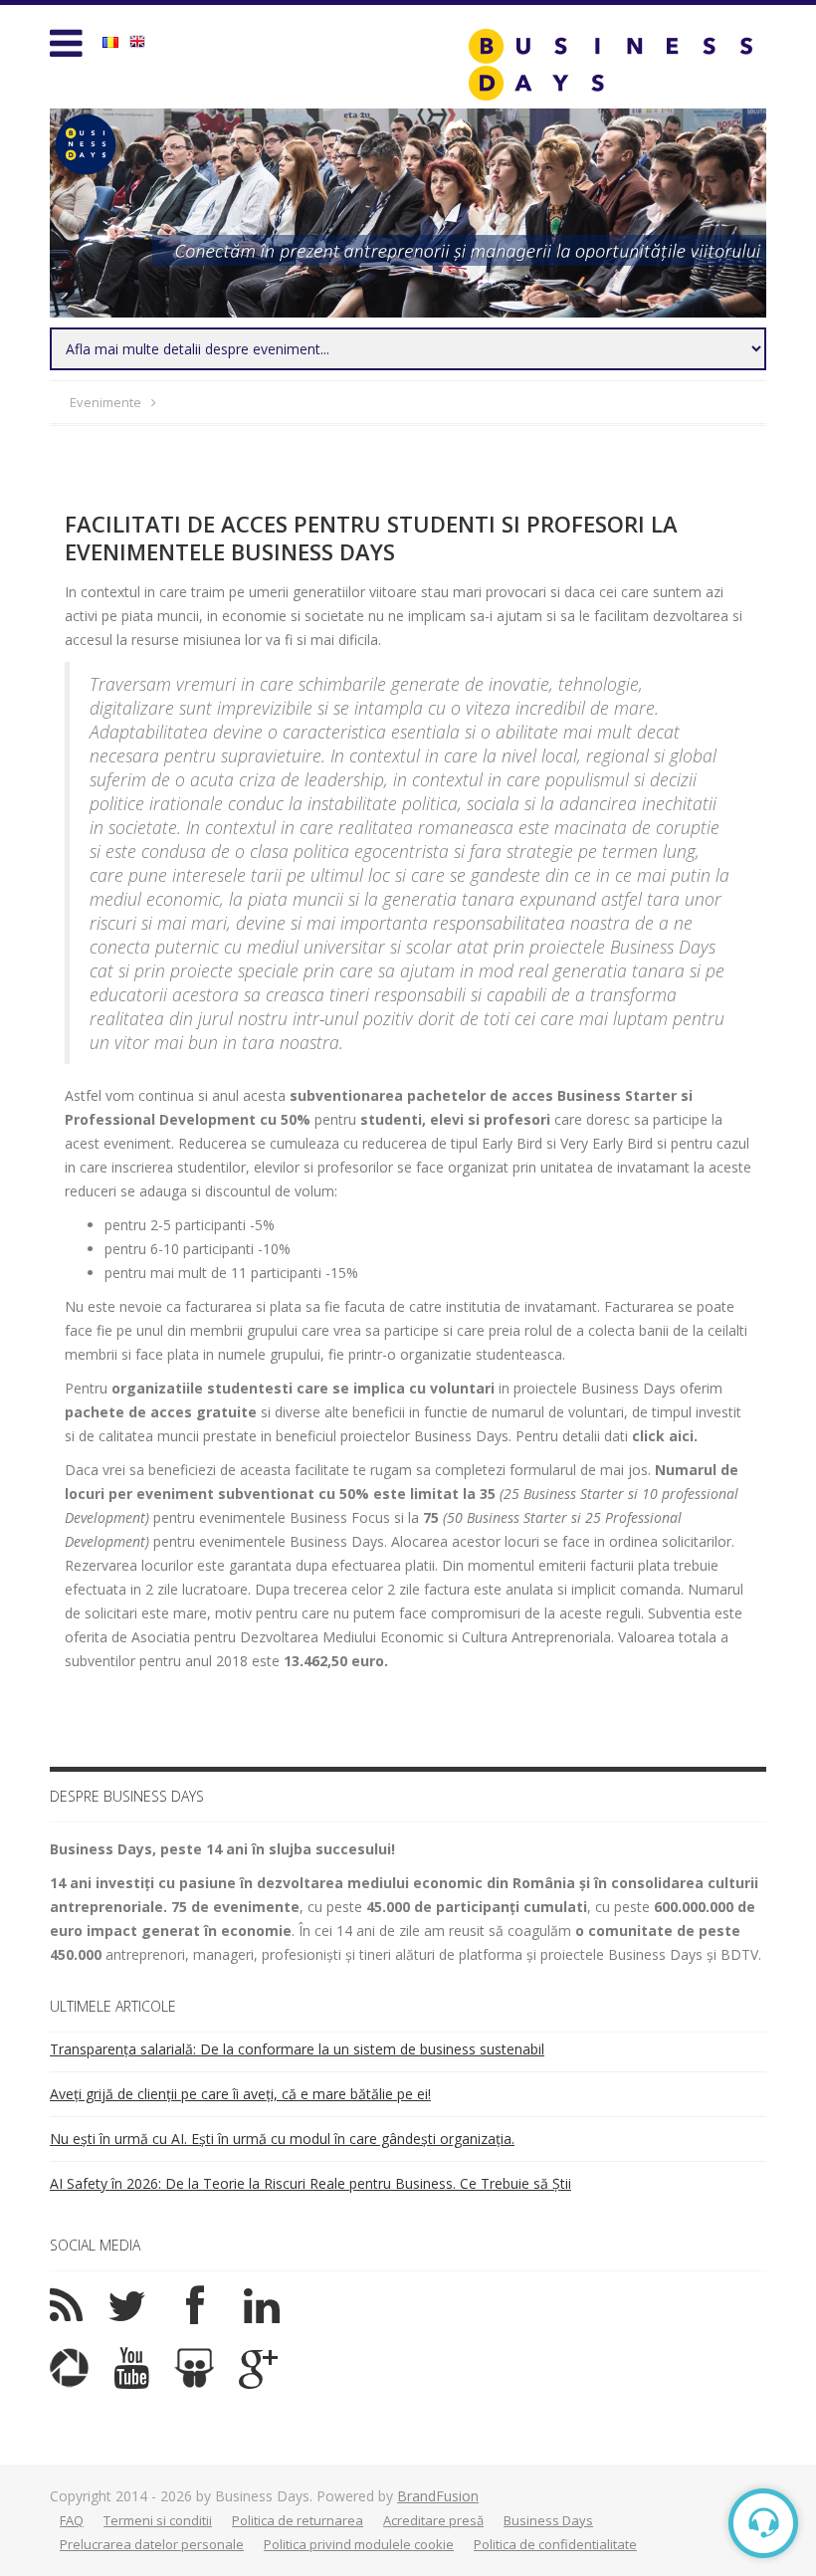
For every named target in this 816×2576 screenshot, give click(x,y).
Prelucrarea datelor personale (152, 2544)
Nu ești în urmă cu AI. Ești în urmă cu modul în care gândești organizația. (282, 2139)
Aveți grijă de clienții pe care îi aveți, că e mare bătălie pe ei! (240, 2094)
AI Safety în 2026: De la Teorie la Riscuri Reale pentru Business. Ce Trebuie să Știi (310, 2183)
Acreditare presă (433, 2520)
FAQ (72, 2520)
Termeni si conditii (158, 2520)
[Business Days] (610, 64)
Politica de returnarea (298, 2520)
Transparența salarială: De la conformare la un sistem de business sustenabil (297, 2049)
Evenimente (105, 402)
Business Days (548, 2520)
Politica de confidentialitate (555, 2544)
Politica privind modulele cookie (359, 2544)
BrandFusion (438, 2496)
